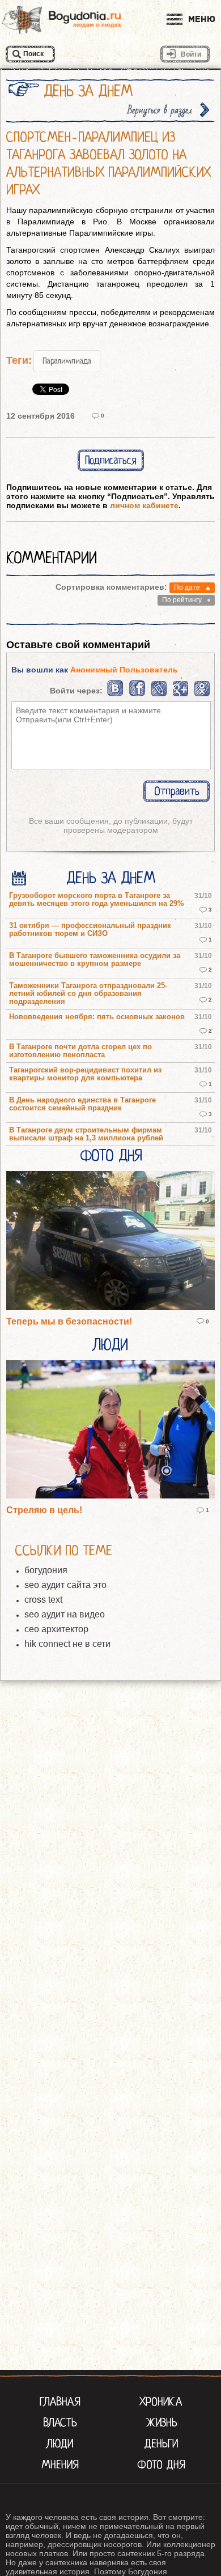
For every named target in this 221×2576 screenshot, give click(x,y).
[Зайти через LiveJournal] (159, 694)
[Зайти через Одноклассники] (202, 694)
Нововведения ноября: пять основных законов (97, 1017)
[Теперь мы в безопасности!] (110, 1241)
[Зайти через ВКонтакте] (116, 694)
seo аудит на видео (65, 1614)
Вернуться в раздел (160, 110)
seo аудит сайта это (65, 1585)
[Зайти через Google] (180, 694)
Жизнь (161, 2422)
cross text (43, 1600)
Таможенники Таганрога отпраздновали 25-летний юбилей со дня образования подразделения (88, 994)
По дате (187, 587)
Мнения (60, 2464)
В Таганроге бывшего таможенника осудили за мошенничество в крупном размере (95, 960)
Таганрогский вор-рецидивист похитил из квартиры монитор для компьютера (85, 1074)
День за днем (111, 878)
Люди (110, 1345)
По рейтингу (182, 600)
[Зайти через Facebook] (138, 694)
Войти (191, 54)
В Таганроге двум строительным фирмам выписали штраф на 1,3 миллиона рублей (86, 1134)
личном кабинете (144, 505)
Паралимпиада (67, 361)
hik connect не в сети (67, 1644)
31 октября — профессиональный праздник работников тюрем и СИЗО (90, 930)
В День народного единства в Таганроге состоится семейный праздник (82, 1104)
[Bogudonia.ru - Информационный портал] (62, 20)
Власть (60, 2422)
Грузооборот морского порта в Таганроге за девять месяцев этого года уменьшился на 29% (97, 900)
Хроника (161, 2402)
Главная (60, 2402)
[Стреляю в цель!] (110, 1430)
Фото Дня (111, 1156)
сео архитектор (56, 1629)
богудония (46, 1570)
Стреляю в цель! (44, 1510)
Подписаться (111, 460)
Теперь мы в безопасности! (69, 1321)
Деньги (161, 2443)
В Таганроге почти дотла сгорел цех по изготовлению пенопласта (80, 1051)
